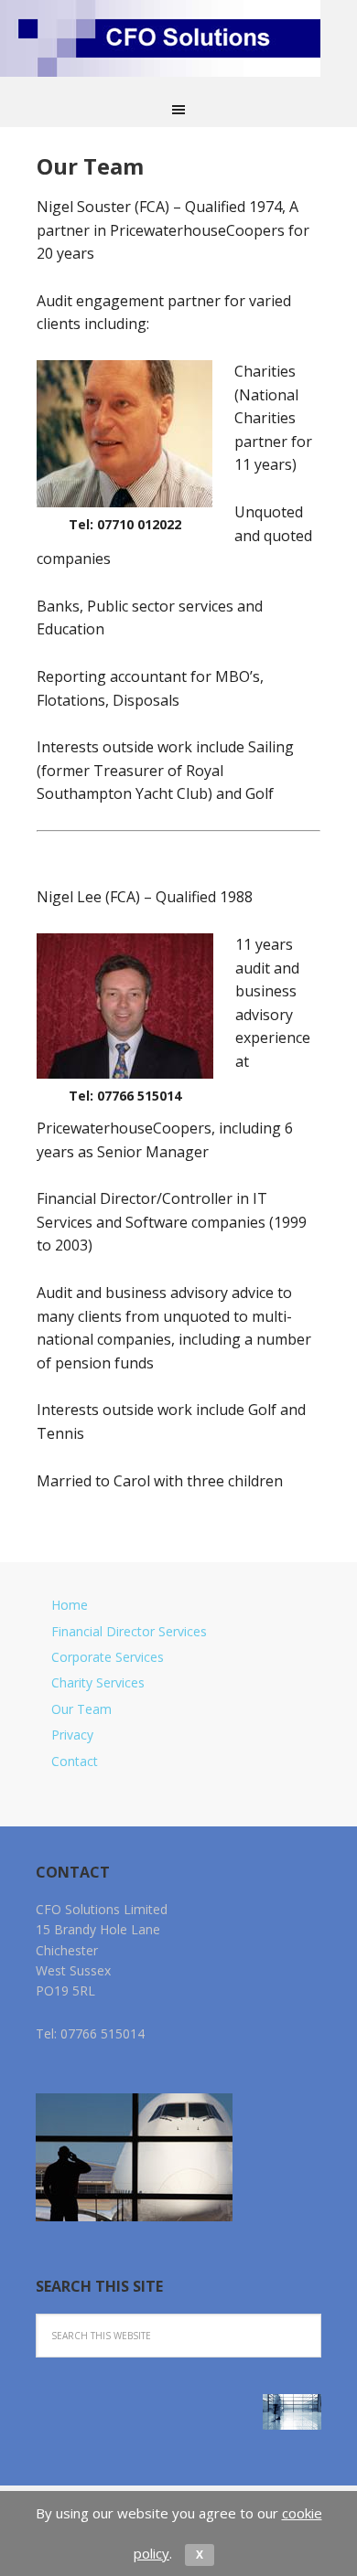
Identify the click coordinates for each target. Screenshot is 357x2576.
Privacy (72, 1735)
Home (70, 1605)
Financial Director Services (129, 1631)
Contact (75, 1761)
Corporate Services (108, 1657)
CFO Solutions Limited (178, 44)
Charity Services (98, 1682)
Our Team (81, 1709)
